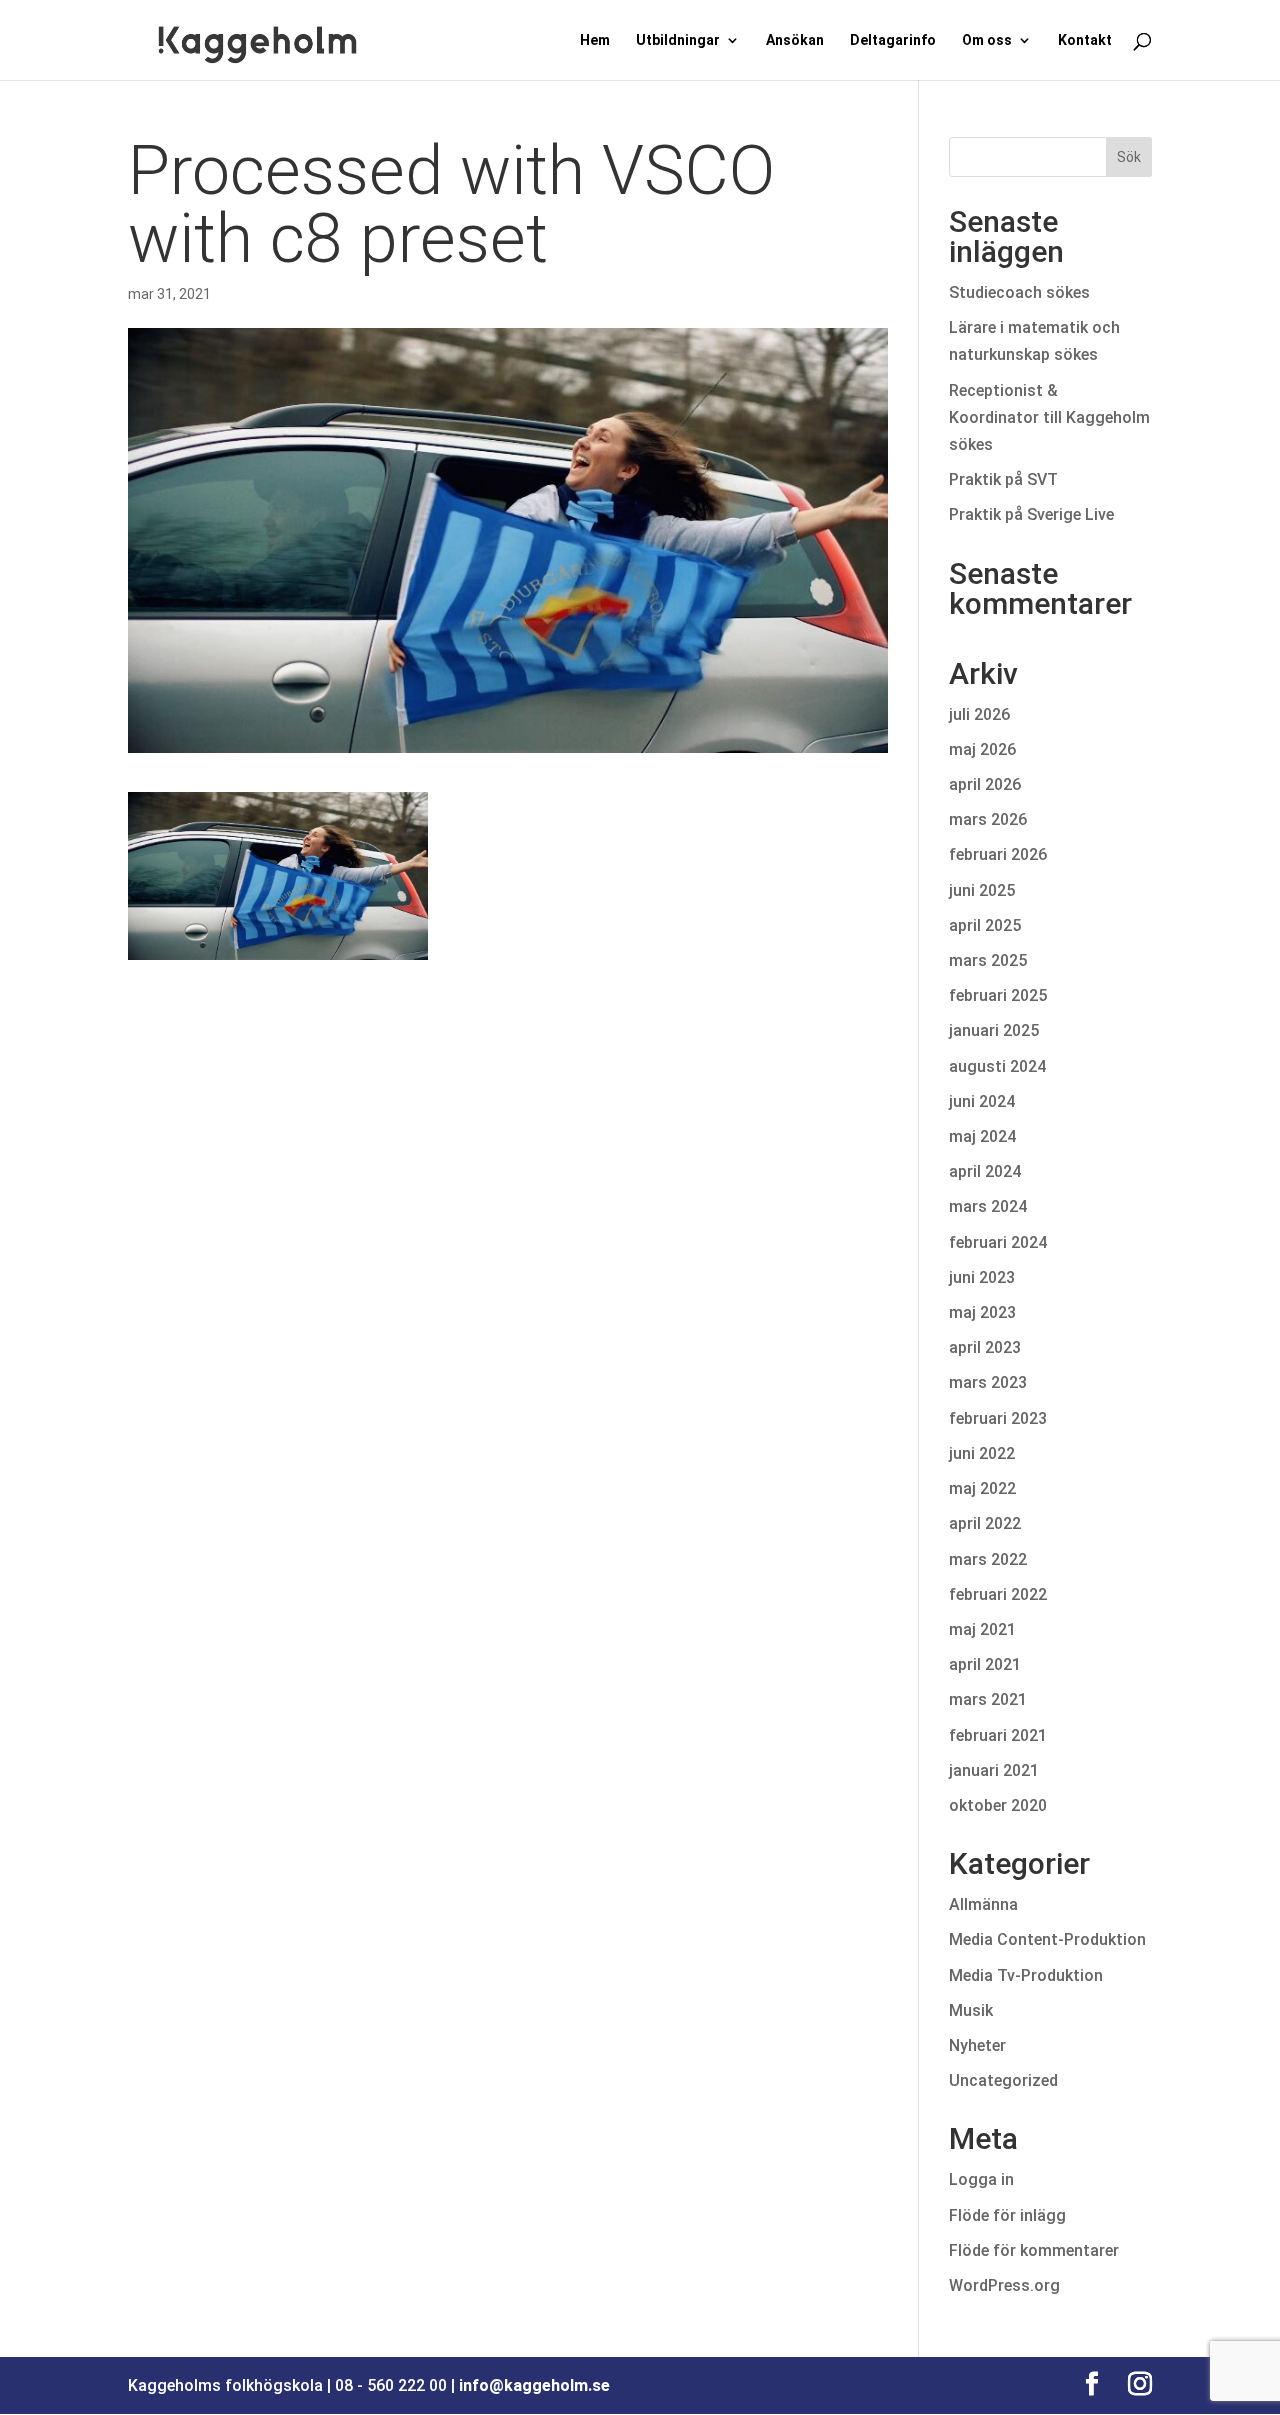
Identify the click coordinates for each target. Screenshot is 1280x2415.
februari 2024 (998, 1242)
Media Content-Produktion (1047, 1939)
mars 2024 (988, 1206)
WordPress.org (1004, 2285)
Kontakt (1085, 40)
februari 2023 (998, 1418)
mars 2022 (988, 1559)
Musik (971, 2010)
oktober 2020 (998, 1805)
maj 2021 (982, 1629)
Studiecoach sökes (1019, 292)
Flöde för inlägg (1007, 2215)
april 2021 (985, 1664)
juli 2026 (979, 714)
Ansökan (795, 40)
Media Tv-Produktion (1026, 1975)
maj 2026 (982, 749)
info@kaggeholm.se (534, 2385)
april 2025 (985, 925)
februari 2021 (998, 1735)
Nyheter (977, 2045)
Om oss (987, 40)
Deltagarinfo (893, 40)
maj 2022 (982, 1488)
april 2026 (985, 784)
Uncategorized (1003, 2080)
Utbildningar (678, 40)
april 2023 (985, 1347)
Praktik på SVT (1003, 479)
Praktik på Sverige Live (1031, 514)
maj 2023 (982, 1312)
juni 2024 (982, 1101)
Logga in (981, 2179)
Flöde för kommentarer (1034, 2250)
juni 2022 (982, 1453)
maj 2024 (982, 1136)
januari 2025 (994, 1030)
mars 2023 (988, 1382)
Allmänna (983, 1904)
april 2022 (985, 1523)
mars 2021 (988, 1699)
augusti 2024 (997, 1066)
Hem (595, 40)
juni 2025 (982, 890)
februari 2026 (998, 854)
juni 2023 (982, 1277)
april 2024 (985, 1171)
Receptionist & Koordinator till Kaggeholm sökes (1049, 417)
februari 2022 (998, 1594)
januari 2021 (994, 1770)
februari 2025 (998, 995)
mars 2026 (988, 819)
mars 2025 (988, 960)
